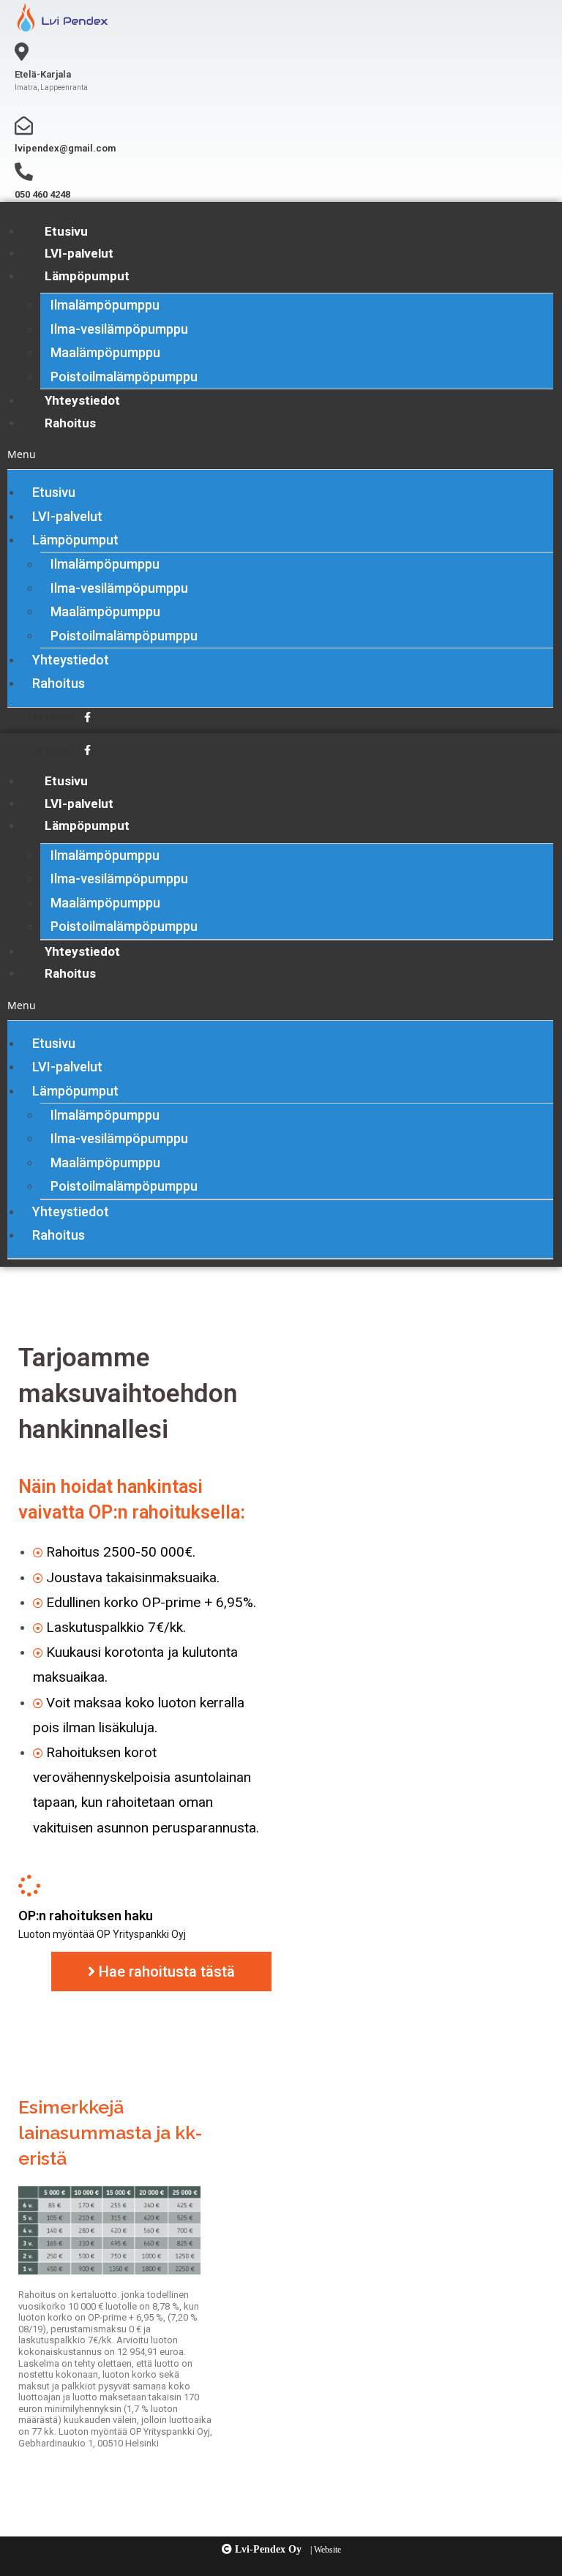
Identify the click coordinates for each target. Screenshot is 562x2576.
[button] (280, 454)
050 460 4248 (42, 194)
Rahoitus (70, 423)
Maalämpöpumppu (105, 352)
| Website (326, 2550)
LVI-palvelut (79, 253)
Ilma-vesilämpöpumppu (119, 329)
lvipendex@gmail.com (65, 148)
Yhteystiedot (82, 400)
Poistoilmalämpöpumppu (124, 377)
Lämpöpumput (87, 276)
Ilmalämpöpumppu (105, 305)
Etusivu (66, 231)
